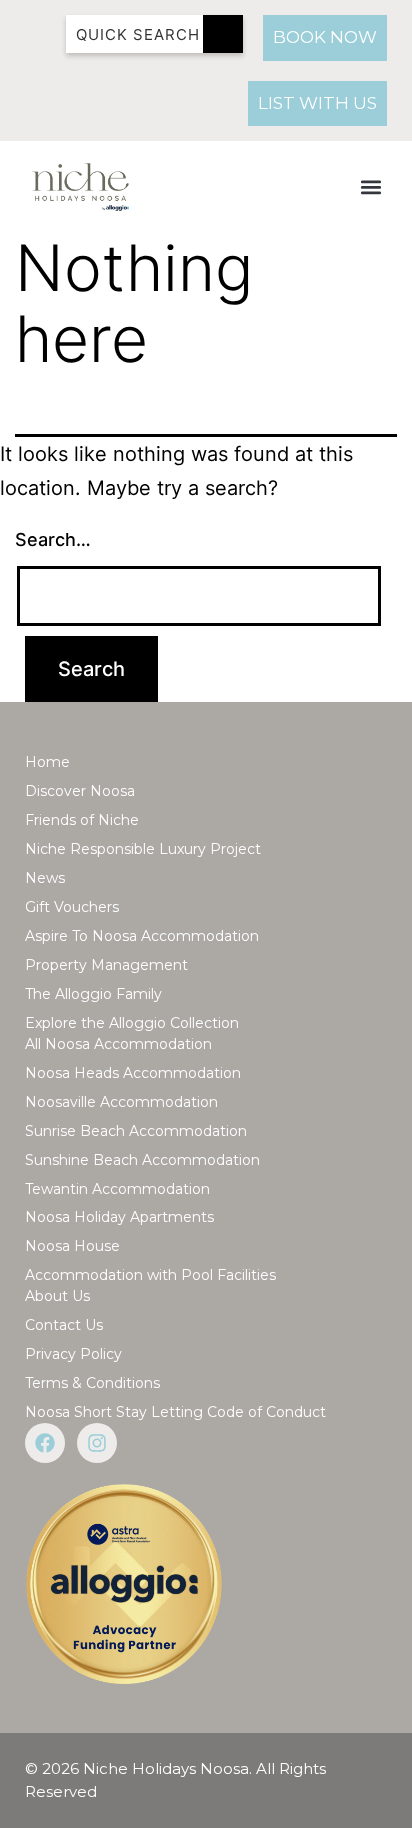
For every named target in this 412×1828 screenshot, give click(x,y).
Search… (53, 539)
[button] (370, 187)
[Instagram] (97, 1443)
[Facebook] (45, 1443)
